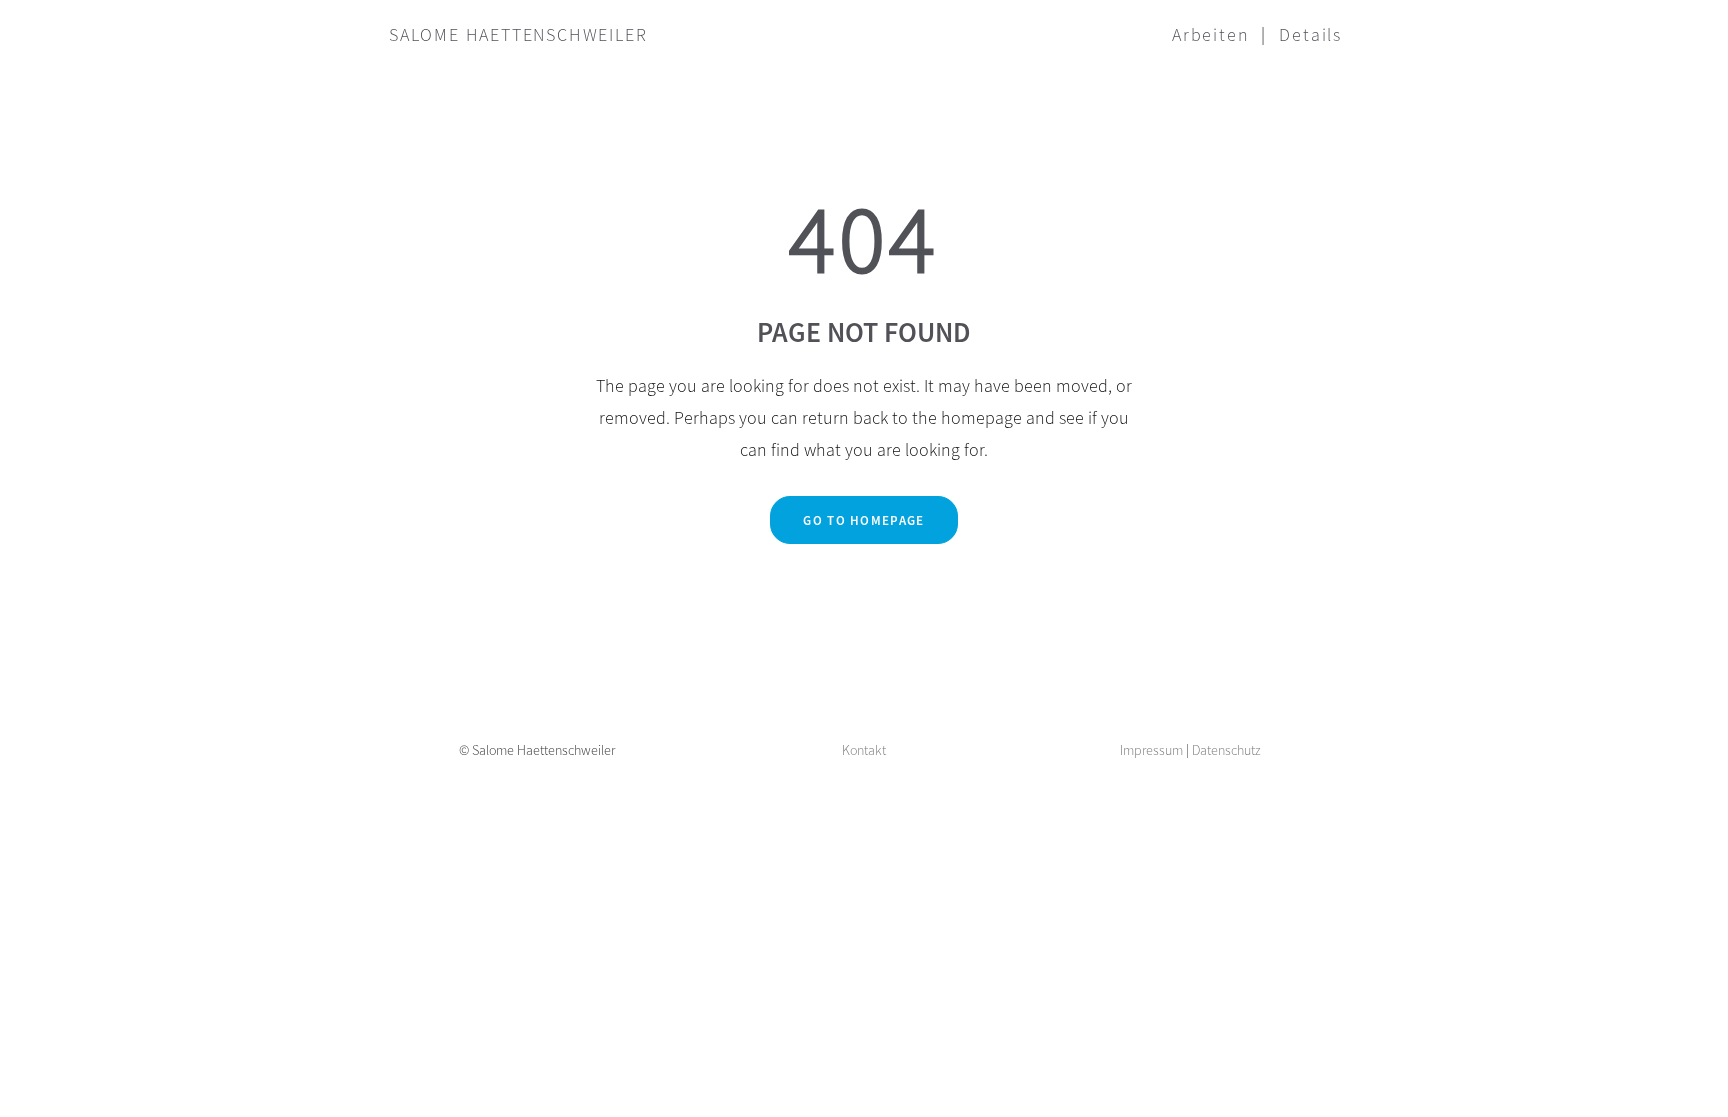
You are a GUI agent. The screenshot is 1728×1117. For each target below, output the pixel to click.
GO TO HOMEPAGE (863, 520)
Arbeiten (1210, 34)
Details (1310, 34)
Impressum (1151, 750)
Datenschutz (1226, 750)
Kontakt (864, 750)
